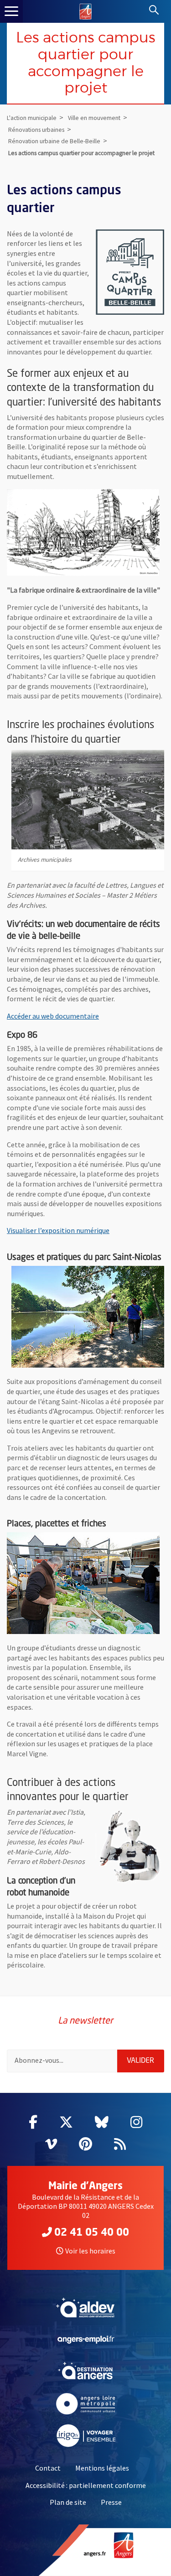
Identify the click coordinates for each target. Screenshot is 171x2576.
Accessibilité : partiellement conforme (86, 2485)
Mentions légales (102, 2468)
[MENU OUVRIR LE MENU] (11, 11)
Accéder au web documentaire (53, 1016)
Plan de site (68, 2502)
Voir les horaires (90, 2251)
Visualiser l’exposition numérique (58, 1230)
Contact (48, 2468)
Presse (111, 2502)
